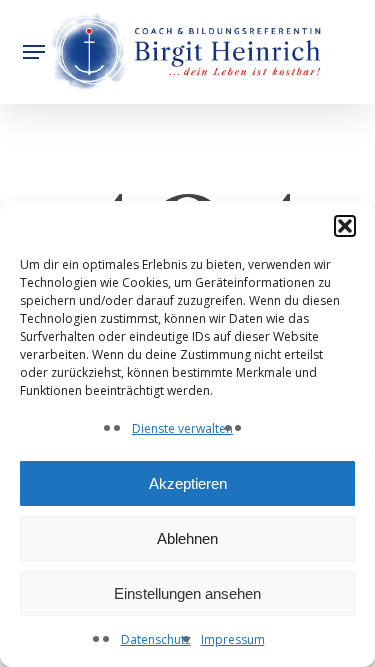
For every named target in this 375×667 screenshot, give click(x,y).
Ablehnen (187, 538)
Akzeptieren (188, 483)
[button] (345, 226)
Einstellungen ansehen (187, 593)
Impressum (233, 639)
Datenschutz (156, 639)
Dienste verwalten (182, 428)
